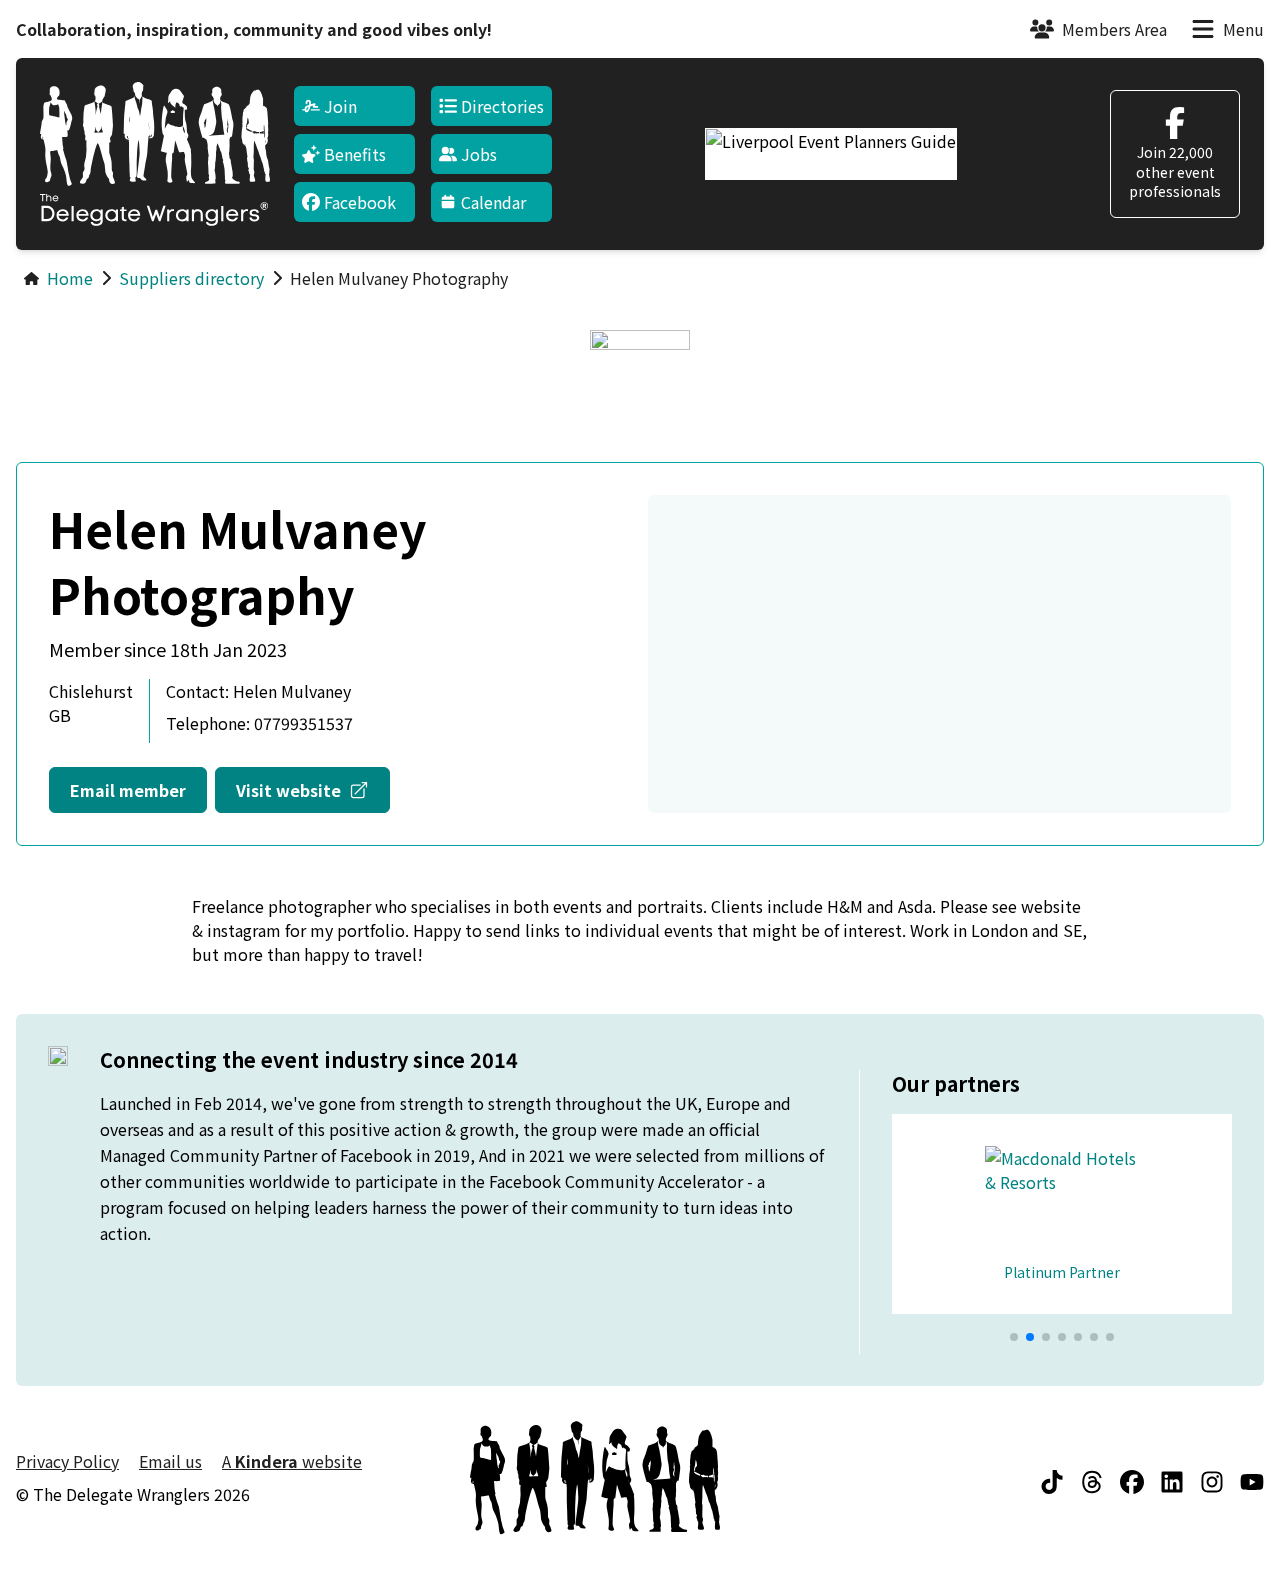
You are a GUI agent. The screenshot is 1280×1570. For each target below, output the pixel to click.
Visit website (313, 789)
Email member (128, 790)
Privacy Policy (67, 1461)
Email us (170, 1461)
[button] (1014, 1337)
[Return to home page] (155, 154)
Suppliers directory (191, 278)
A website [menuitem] (292, 1461)
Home (70, 278)
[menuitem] (354, 106)
